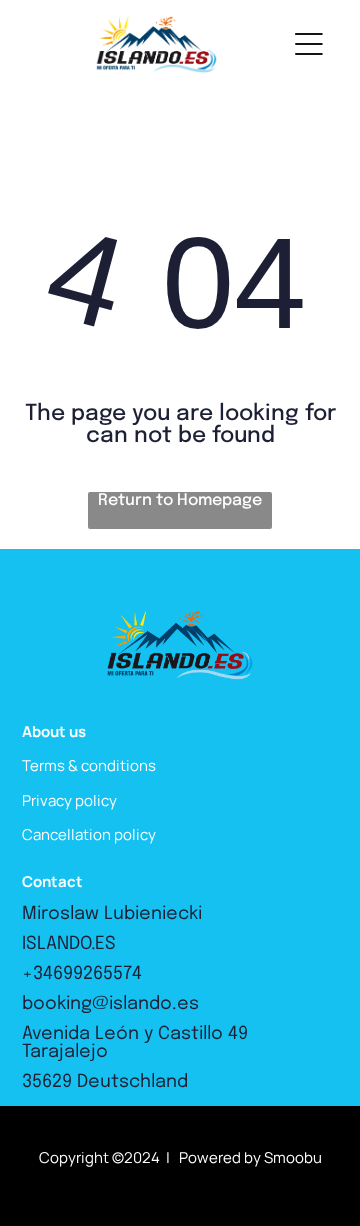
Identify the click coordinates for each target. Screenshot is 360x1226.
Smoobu (293, 1157)
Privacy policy (69, 800)
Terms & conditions (89, 765)
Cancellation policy (89, 834)
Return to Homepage (180, 500)
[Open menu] (309, 44)
